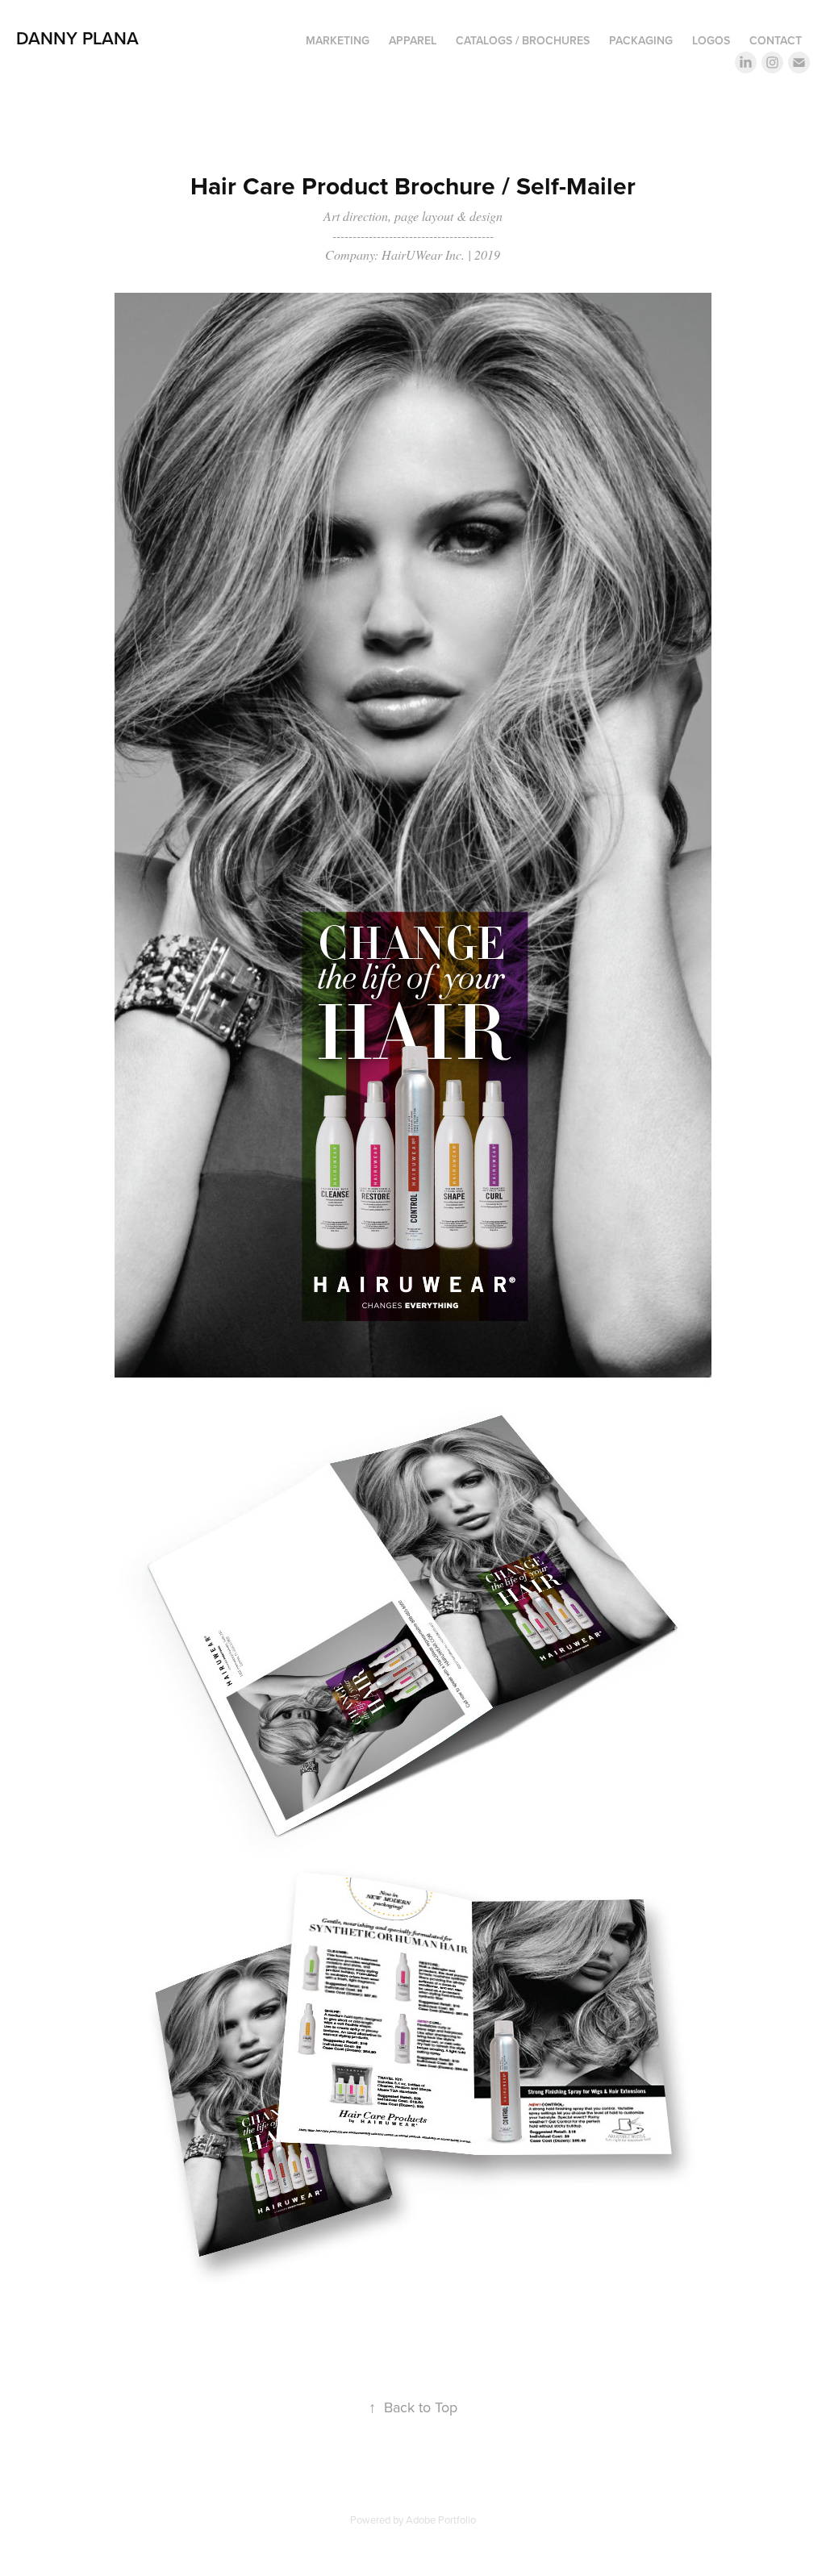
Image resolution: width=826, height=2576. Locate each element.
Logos (711, 40)
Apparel (413, 40)
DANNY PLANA (77, 38)
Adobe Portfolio (441, 2520)
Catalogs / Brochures (523, 40)
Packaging (641, 40)
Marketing (338, 40)
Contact (776, 40)
